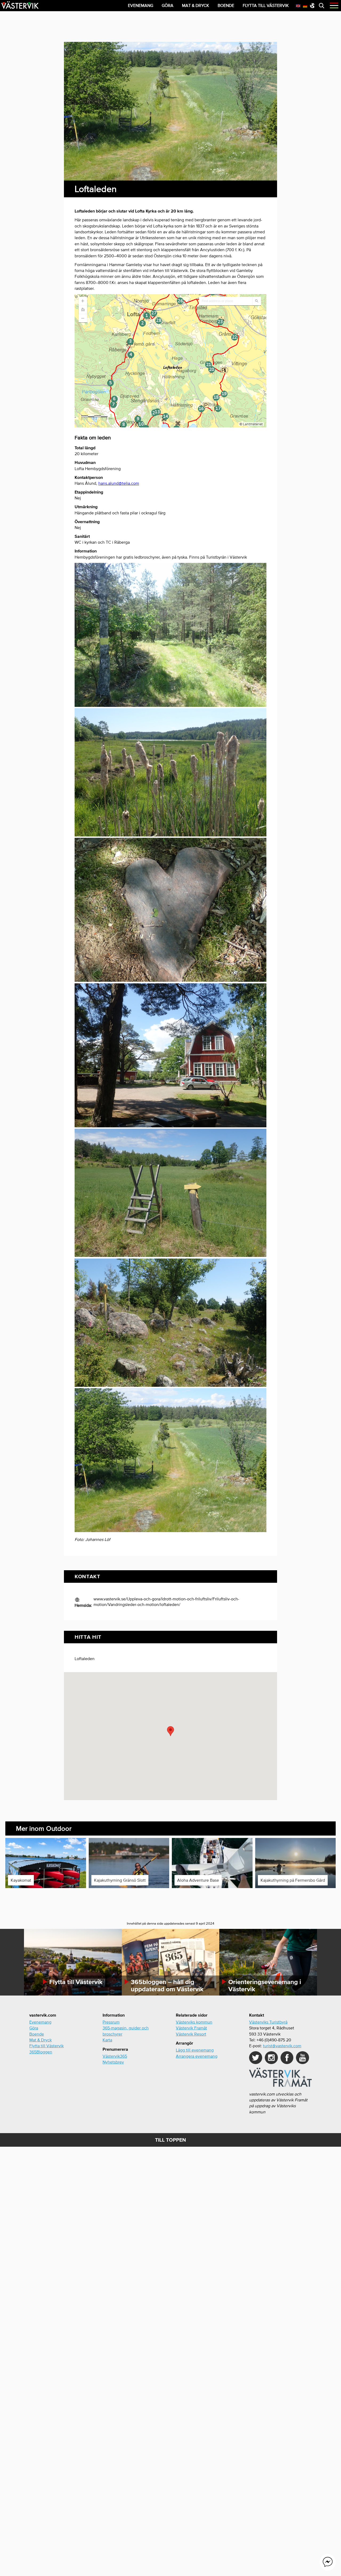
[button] (170, 1731)
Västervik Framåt (191, 2028)
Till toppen (170, 2140)
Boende (37, 2034)
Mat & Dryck (40, 2040)
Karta (107, 2040)
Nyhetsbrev (113, 2062)
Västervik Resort (191, 2034)
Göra (34, 2028)
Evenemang (40, 2022)
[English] (298, 5)
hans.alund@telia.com (119, 483)
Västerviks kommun (194, 2022)
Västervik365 (115, 2056)
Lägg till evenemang (195, 2050)
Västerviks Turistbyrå (268, 2022)
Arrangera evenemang (197, 2056)
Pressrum (111, 2022)
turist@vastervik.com (282, 2046)
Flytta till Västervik (46, 2046)
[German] (305, 5)
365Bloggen (41, 2052)
